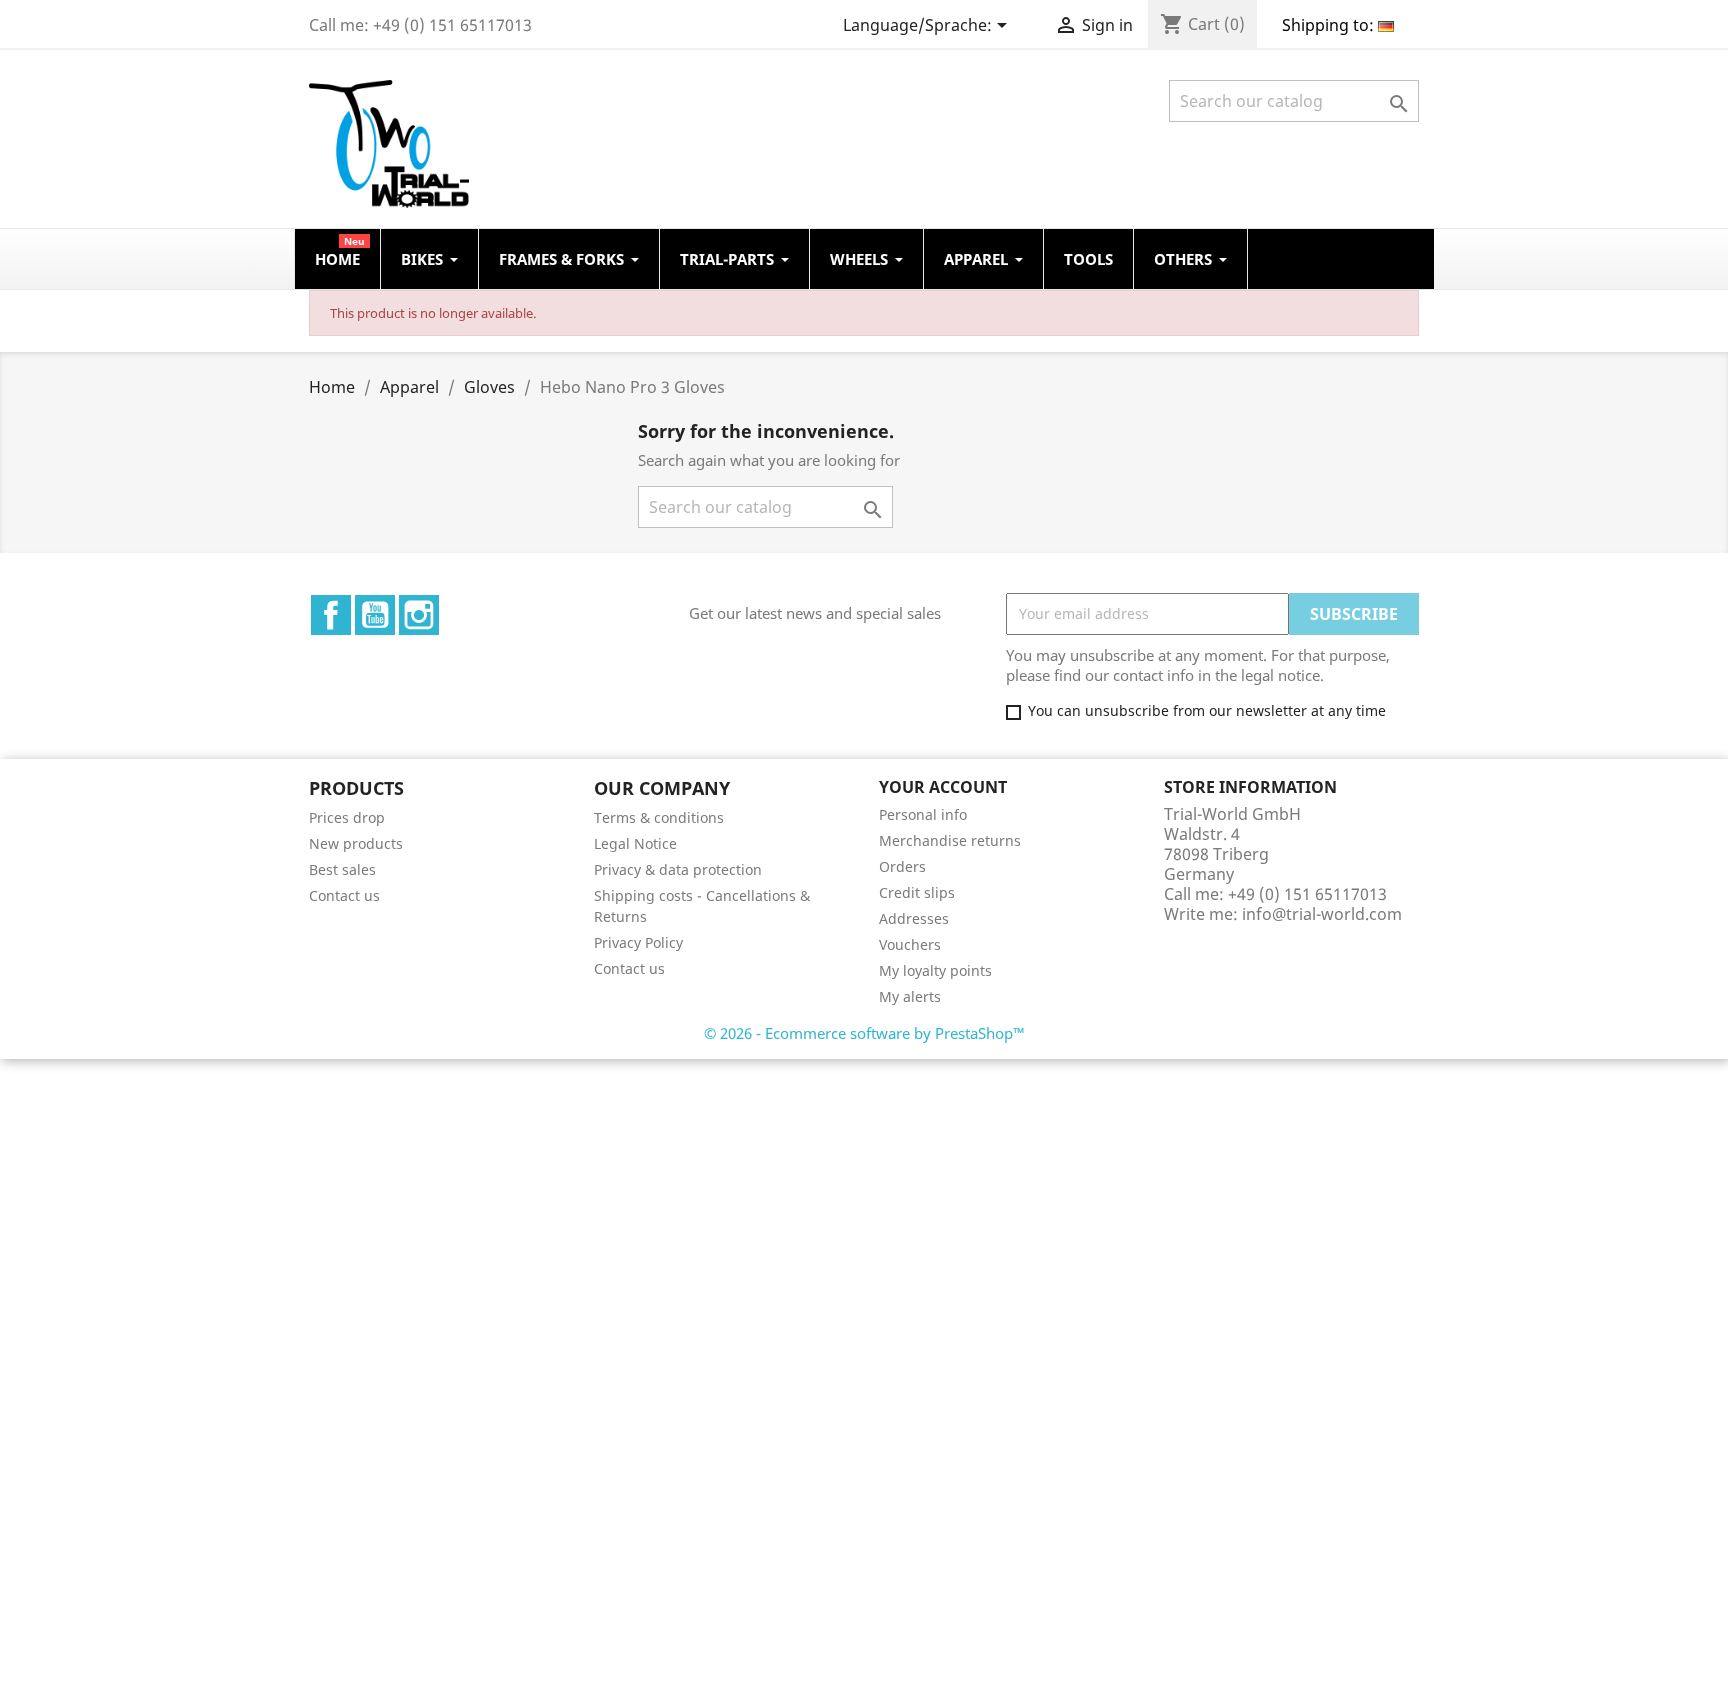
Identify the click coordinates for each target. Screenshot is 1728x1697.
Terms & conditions (659, 817)
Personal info (923, 814)
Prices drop (347, 817)
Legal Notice (635, 843)
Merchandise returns (950, 840)
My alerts (910, 996)
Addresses (914, 918)
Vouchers (910, 944)
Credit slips (917, 892)
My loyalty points (935, 970)
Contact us (344, 895)
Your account (943, 787)
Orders (902, 866)
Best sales (342, 869)
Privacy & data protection (678, 869)
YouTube (375, 615)
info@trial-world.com (1322, 914)
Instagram (419, 615)
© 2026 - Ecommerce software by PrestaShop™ (864, 1033)
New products (356, 843)
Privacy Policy (638, 942)
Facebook (331, 615)
